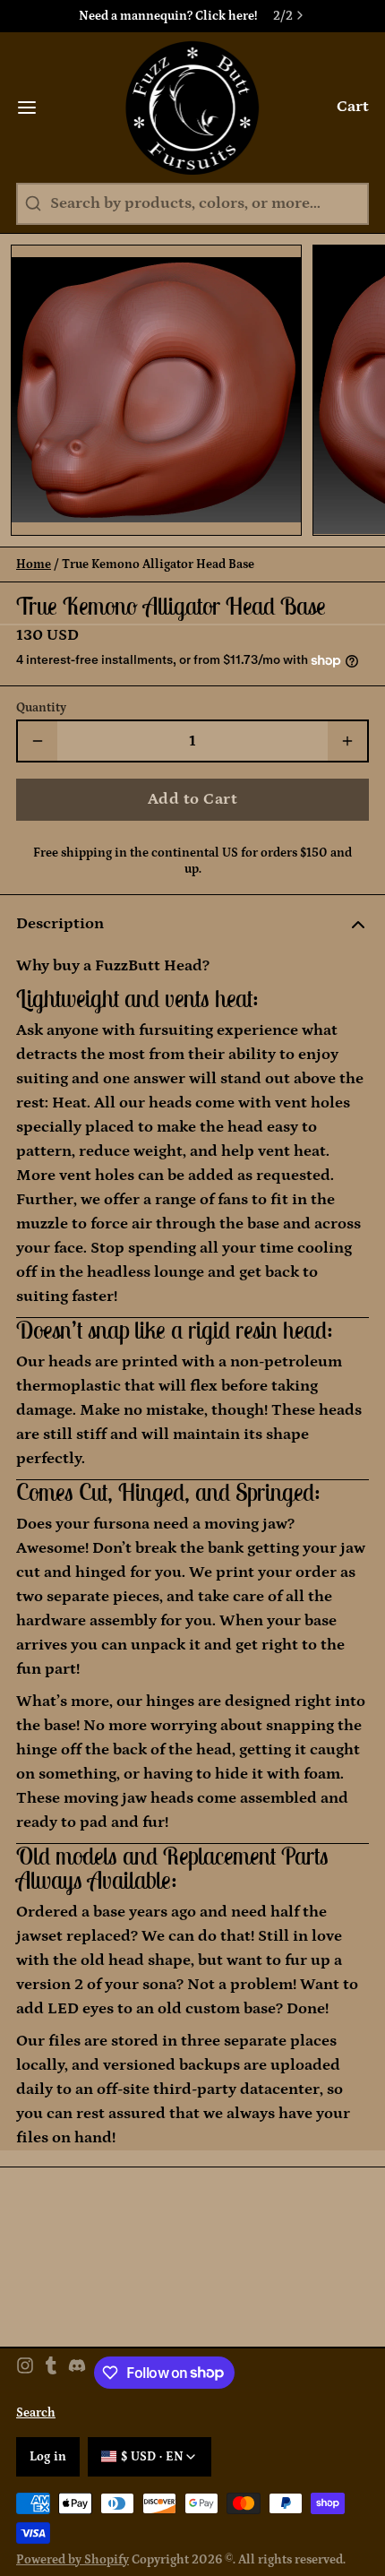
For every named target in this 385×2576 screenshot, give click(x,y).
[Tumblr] (51, 2373)
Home (34, 564)
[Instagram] (25, 2373)
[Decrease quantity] (38, 741)
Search (36, 2413)
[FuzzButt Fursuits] (193, 108)
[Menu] (35, 108)
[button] (192, 800)
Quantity (41, 708)
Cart (353, 107)
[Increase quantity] (347, 741)
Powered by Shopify (73, 2560)
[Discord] (77, 2373)
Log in (48, 2457)
